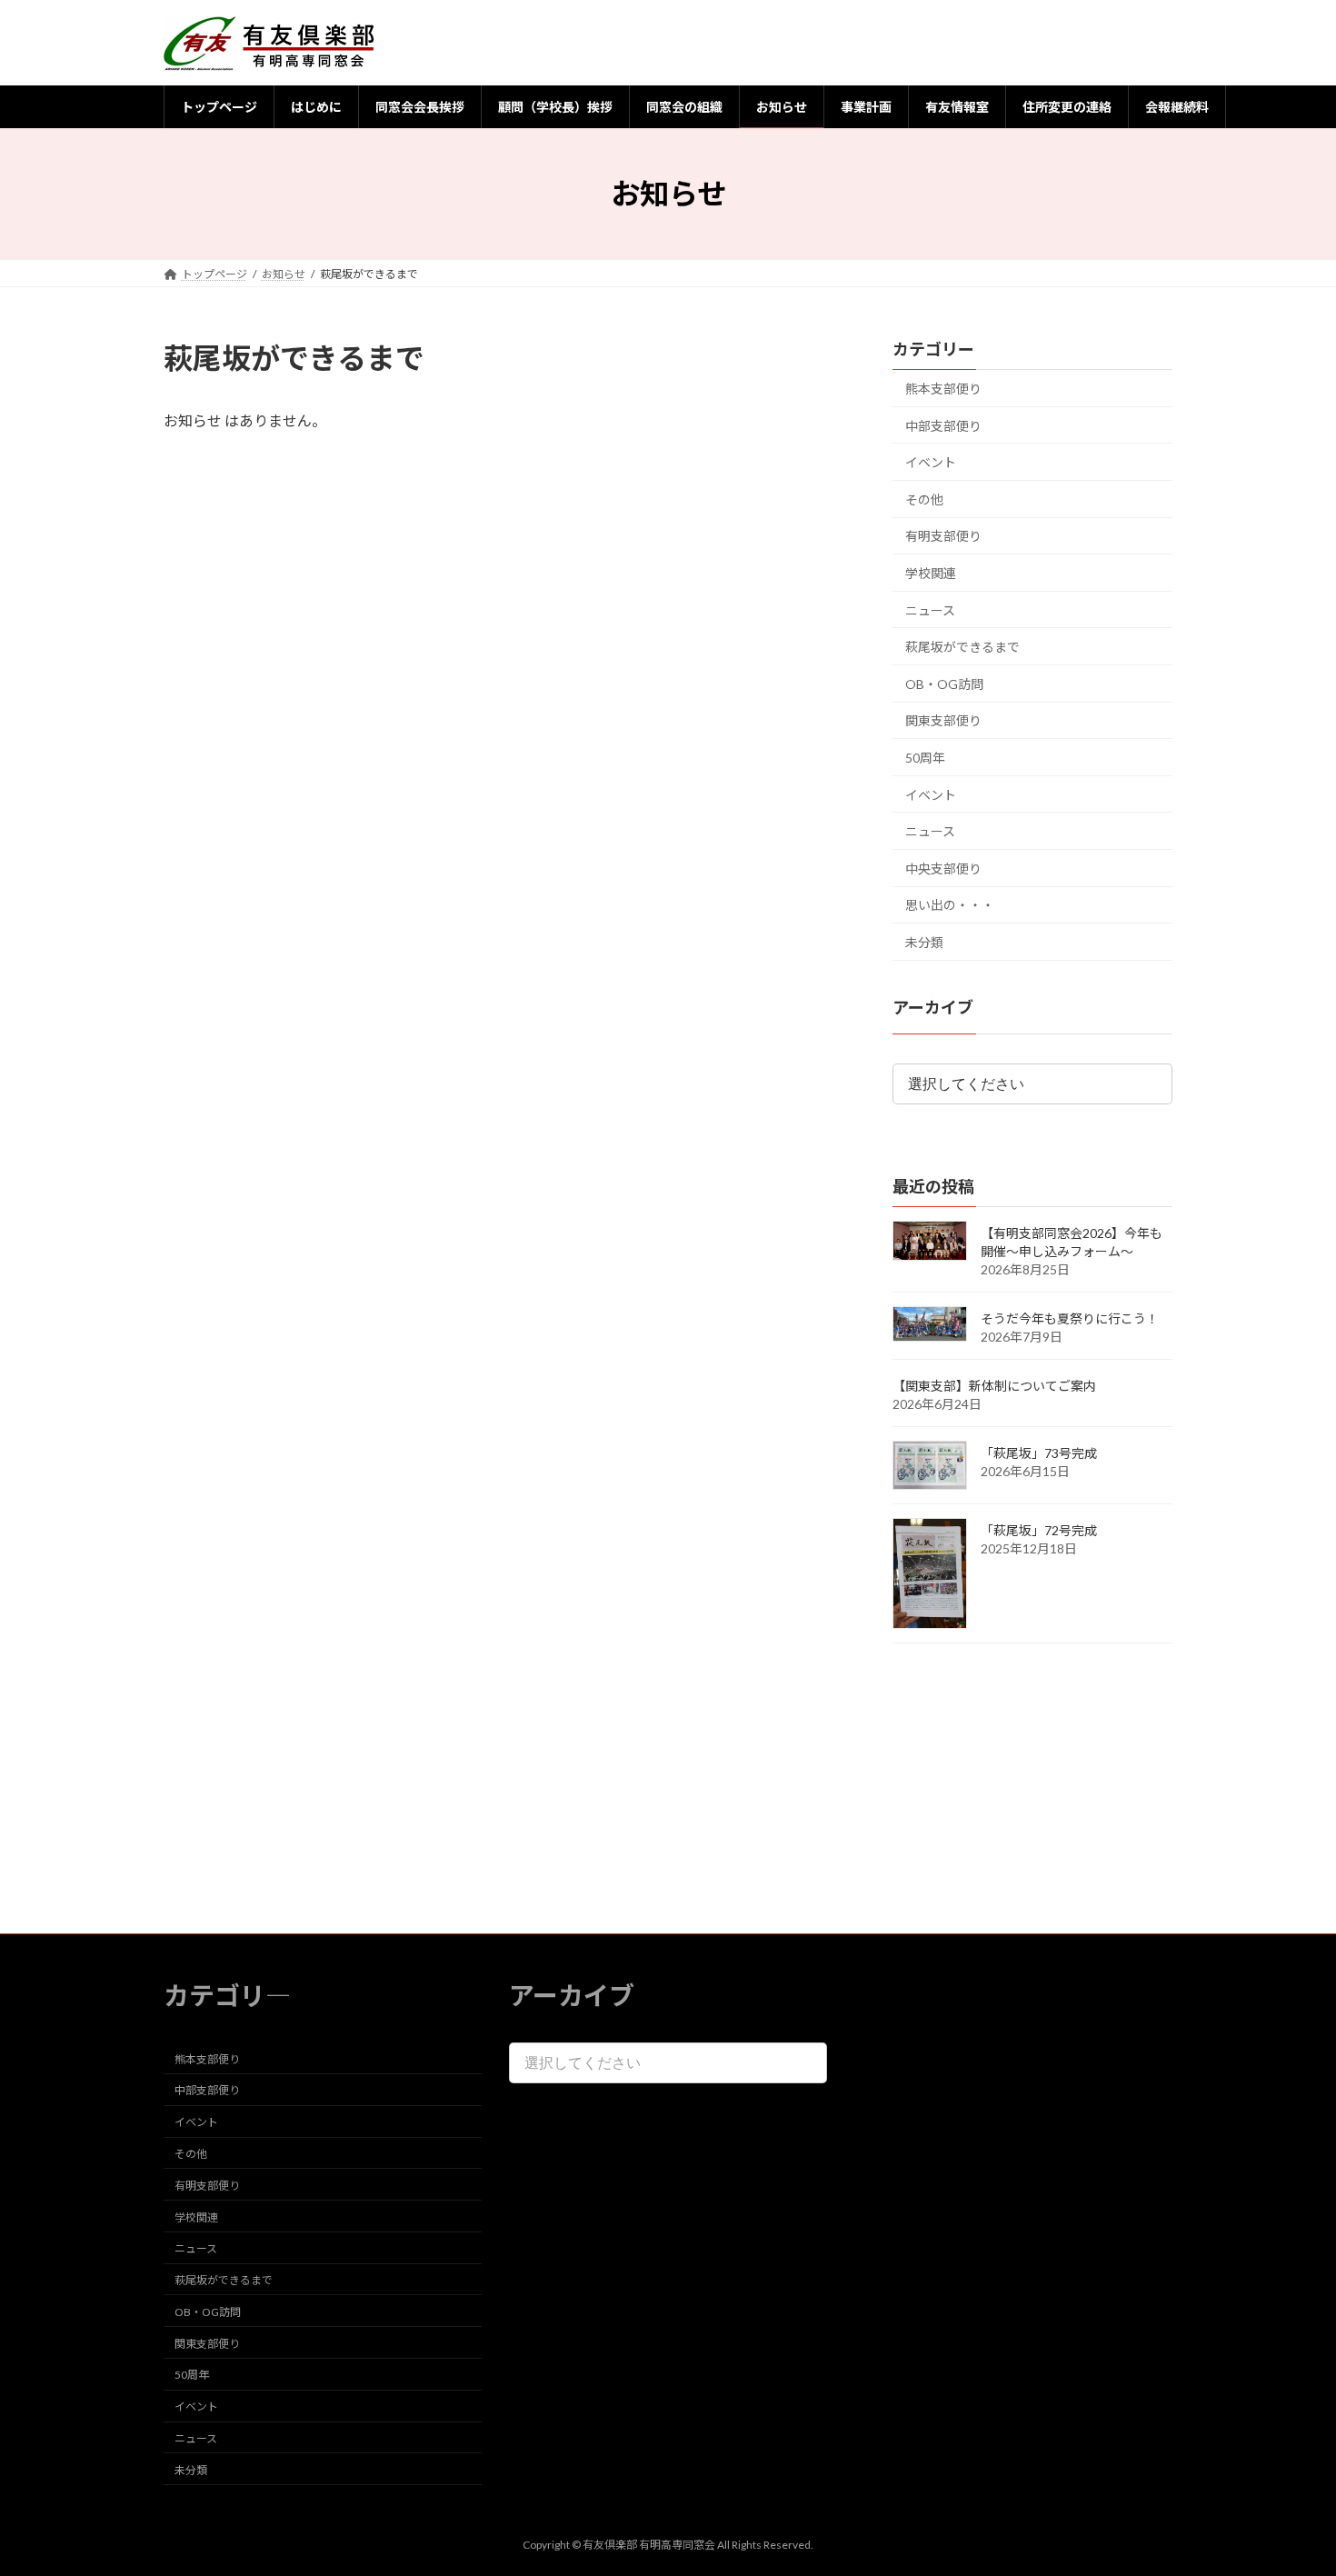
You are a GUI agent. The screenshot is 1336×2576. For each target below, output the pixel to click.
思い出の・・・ (950, 906)
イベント (931, 462)
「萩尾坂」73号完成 (1039, 1454)
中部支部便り (943, 426)
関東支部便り (943, 721)
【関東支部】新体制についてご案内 (994, 1387)
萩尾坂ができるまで (962, 647)
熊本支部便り (943, 389)
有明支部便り (943, 537)
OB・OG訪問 (944, 684)
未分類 (924, 942)
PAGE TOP (1288, 2481)
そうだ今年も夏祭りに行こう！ (1070, 1319)
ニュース (930, 610)
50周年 (925, 758)
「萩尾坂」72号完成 (1039, 1531)
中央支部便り (943, 869)
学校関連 (931, 573)
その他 (924, 499)
